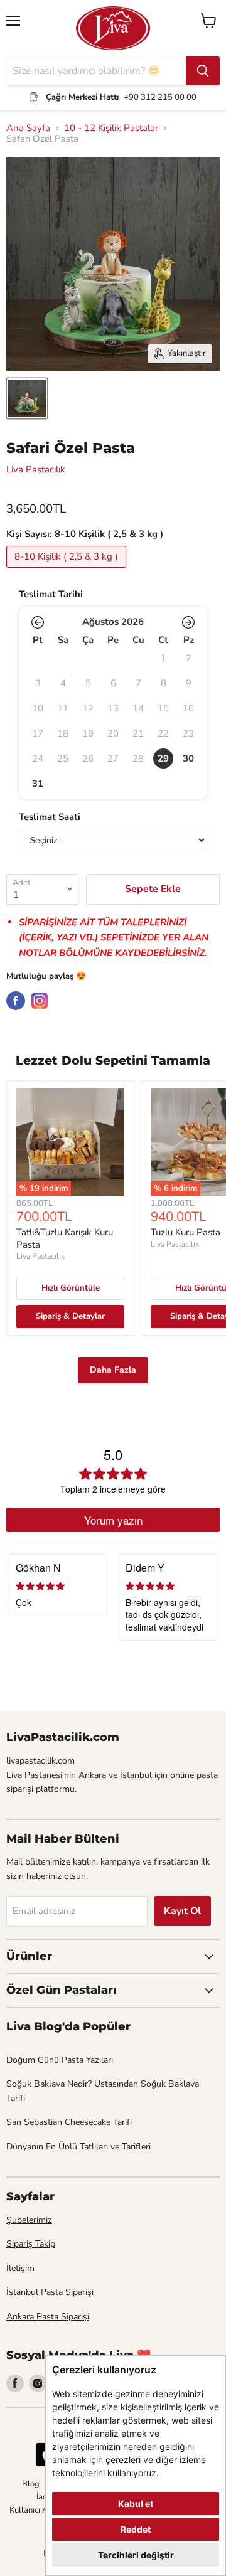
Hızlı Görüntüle (71, 1288)
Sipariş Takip (31, 2244)
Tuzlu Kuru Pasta (186, 1232)
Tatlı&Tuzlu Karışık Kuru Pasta (65, 1238)
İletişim (20, 2268)
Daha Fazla (113, 1370)
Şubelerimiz (29, 2220)
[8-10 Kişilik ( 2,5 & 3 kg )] (68, 571)
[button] (38, 622)
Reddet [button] (136, 2529)
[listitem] (163, 758)
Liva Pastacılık (36, 469)
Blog (31, 2484)
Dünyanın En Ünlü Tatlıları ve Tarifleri (78, 2147)
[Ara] (203, 71)
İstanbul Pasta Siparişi (50, 2292)
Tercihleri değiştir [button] (136, 2555)
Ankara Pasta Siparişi (48, 2317)
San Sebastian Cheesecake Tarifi (69, 2122)
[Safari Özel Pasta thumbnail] (27, 398)
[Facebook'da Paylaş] (16, 1001)
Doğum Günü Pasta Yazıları (60, 2060)
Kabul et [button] (136, 2504)
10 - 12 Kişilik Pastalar (111, 128)
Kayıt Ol (182, 1911)
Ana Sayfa (28, 128)
